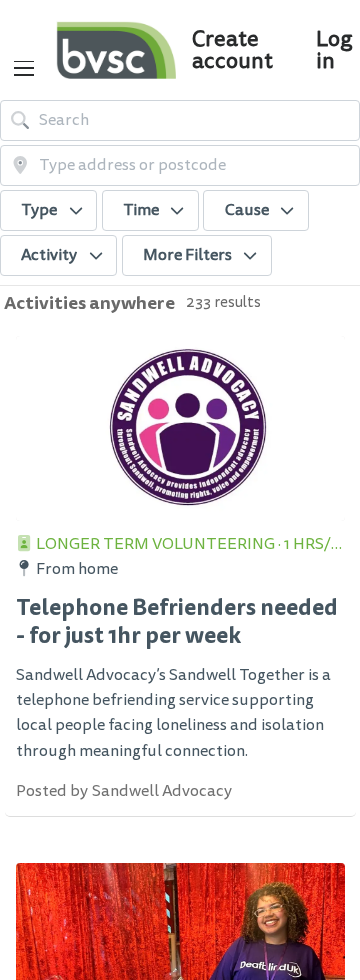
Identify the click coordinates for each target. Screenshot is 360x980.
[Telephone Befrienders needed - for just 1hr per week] (180, 428)
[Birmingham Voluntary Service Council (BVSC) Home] (116, 50)
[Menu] (24, 69)
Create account (232, 50)
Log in (334, 50)
